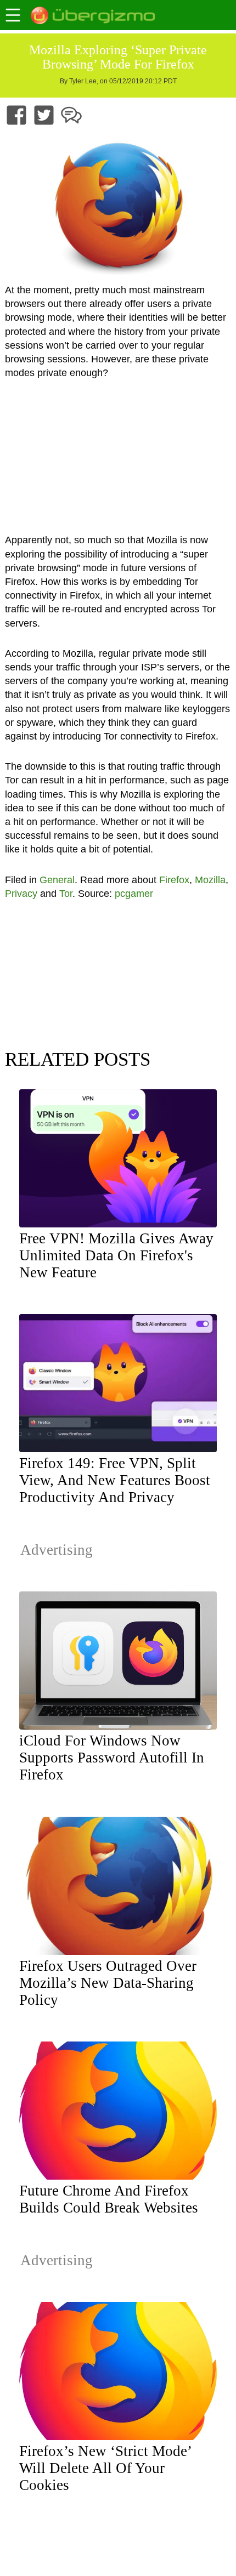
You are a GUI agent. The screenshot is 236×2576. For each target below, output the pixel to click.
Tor (66, 894)
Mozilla (210, 880)
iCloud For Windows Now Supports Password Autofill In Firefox (112, 1758)
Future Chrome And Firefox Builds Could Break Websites (109, 2199)
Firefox (174, 880)
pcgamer (134, 894)
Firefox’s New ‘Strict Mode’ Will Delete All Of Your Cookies (105, 2468)
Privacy (21, 894)
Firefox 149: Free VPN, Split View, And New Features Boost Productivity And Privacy (115, 1480)
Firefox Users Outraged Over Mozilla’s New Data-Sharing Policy (108, 1983)
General (57, 880)
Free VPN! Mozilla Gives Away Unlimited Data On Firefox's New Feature (116, 1255)
